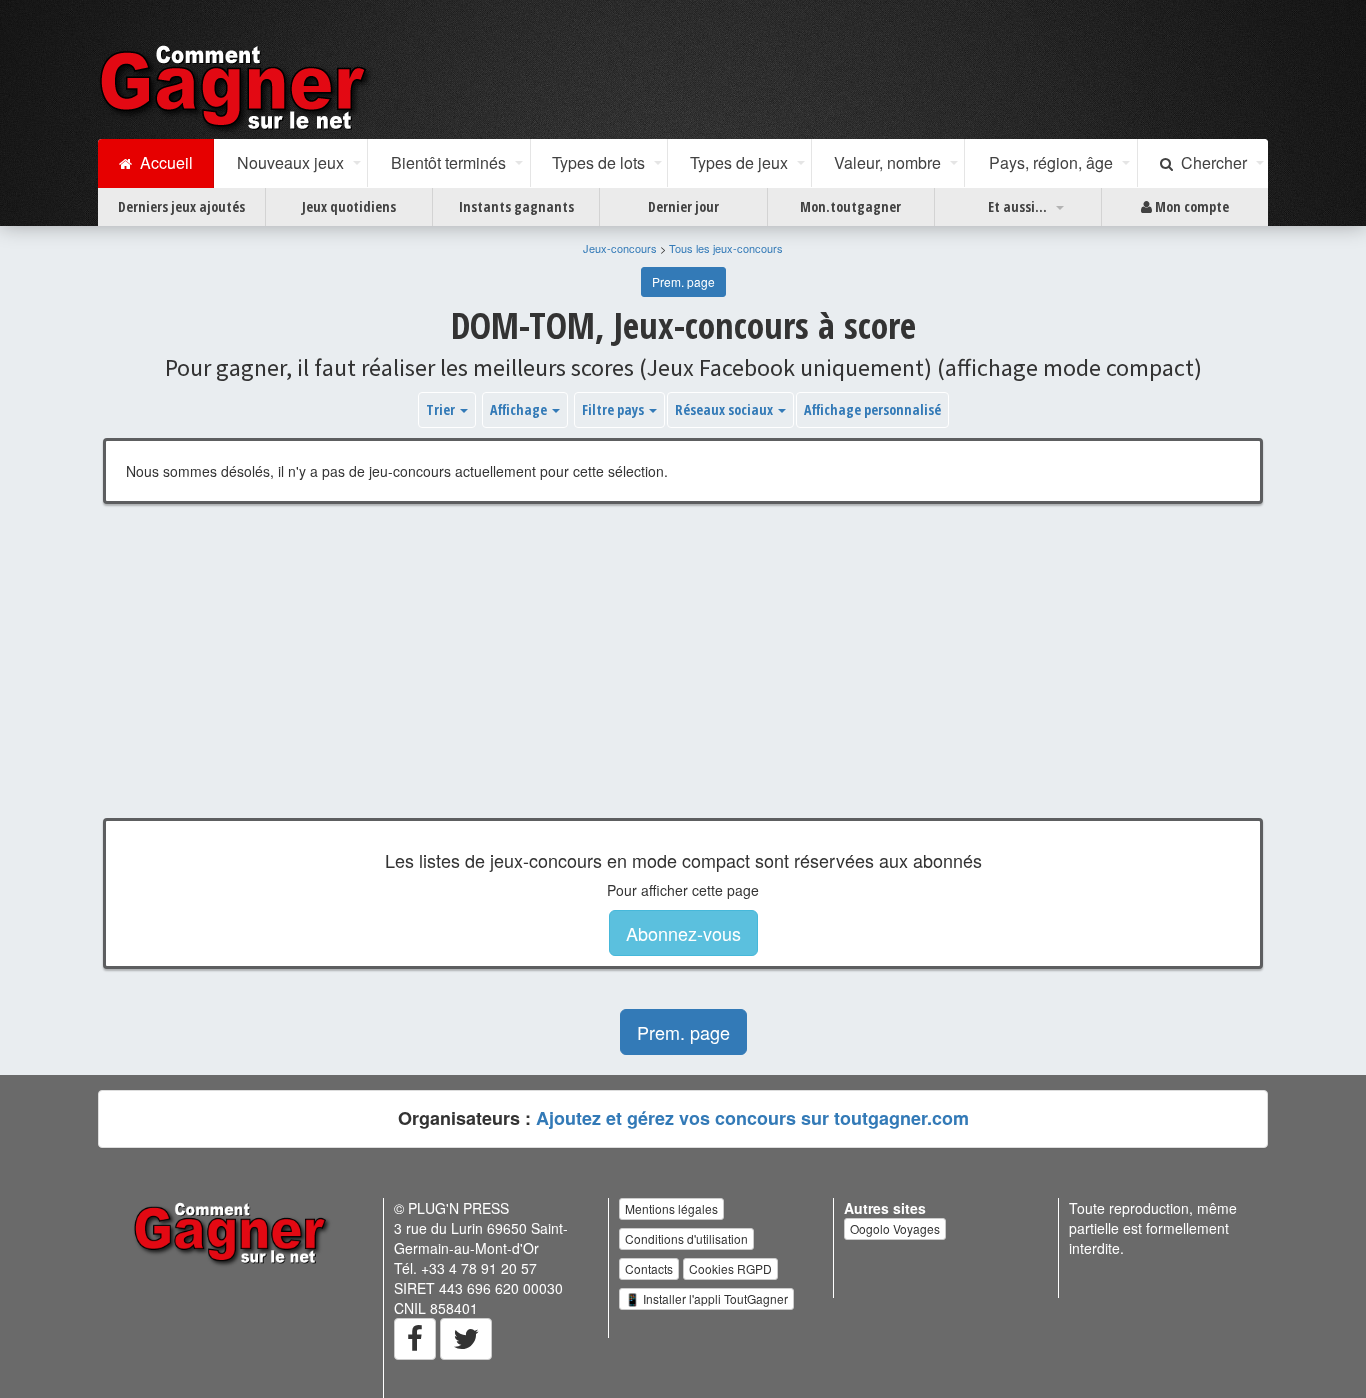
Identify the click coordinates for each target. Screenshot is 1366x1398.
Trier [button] (442, 409)
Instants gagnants (516, 206)
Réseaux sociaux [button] (725, 409)
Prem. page (683, 281)
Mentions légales (671, 1208)
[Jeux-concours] (237, 87)
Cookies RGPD (730, 1268)
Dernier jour (683, 206)
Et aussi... (1017, 206)
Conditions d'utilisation (686, 1238)
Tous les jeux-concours (726, 248)
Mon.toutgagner (850, 206)
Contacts (649, 1268)
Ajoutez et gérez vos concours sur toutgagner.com (752, 1118)
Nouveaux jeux (290, 162)
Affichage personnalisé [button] (872, 409)
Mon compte (1190, 206)
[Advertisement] (683, 676)
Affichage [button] (520, 409)
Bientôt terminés (448, 162)
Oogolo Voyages (895, 1228)
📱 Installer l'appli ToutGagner (706, 1298)
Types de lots (598, 162)
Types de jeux (739, 162)
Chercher (1210, 162)
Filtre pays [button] (614, 409)
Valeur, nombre (887, 162)
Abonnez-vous (683, 933)
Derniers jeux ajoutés (181, 206)
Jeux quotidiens (349, 206)
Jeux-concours (620, 248)
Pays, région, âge (1051, 162)
